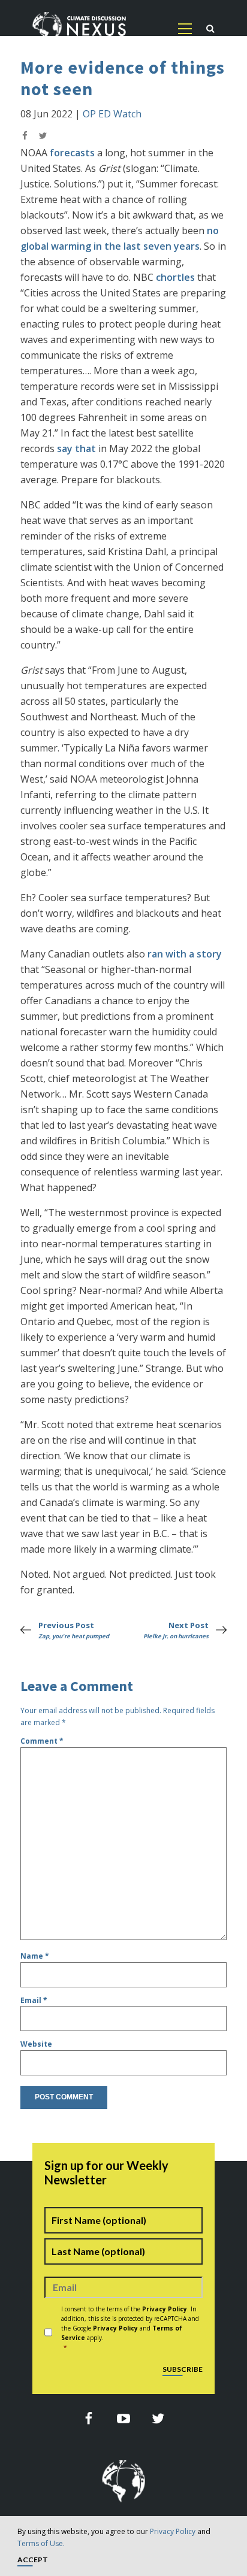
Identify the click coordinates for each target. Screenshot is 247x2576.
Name (35, 1956)
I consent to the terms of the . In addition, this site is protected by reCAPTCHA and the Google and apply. (130, 2328)
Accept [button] (33, 2560)
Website (36, 2044)
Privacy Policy (173, 2531)
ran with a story (185, 954)
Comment (42, 1741)
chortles (175, 277)
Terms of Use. (41, 2543)
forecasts (72, 153)
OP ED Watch (112, 114)
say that (76, 448)
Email (34, 2000)
